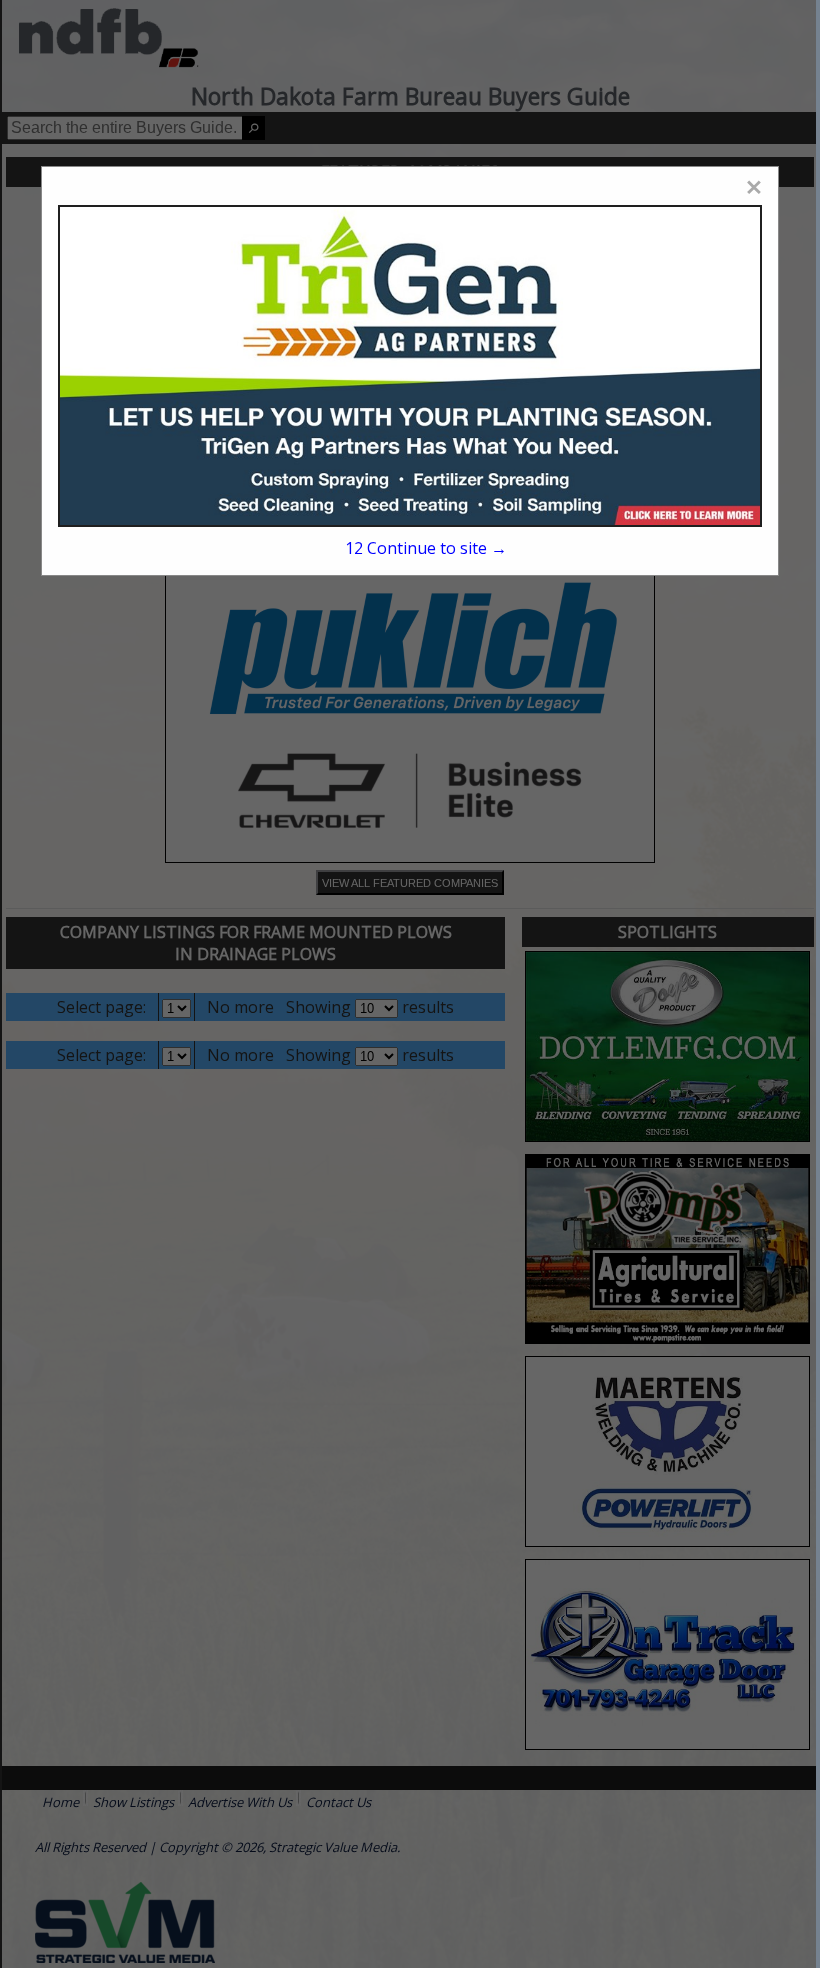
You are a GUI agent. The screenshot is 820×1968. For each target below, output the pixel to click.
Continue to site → (426, 548)
